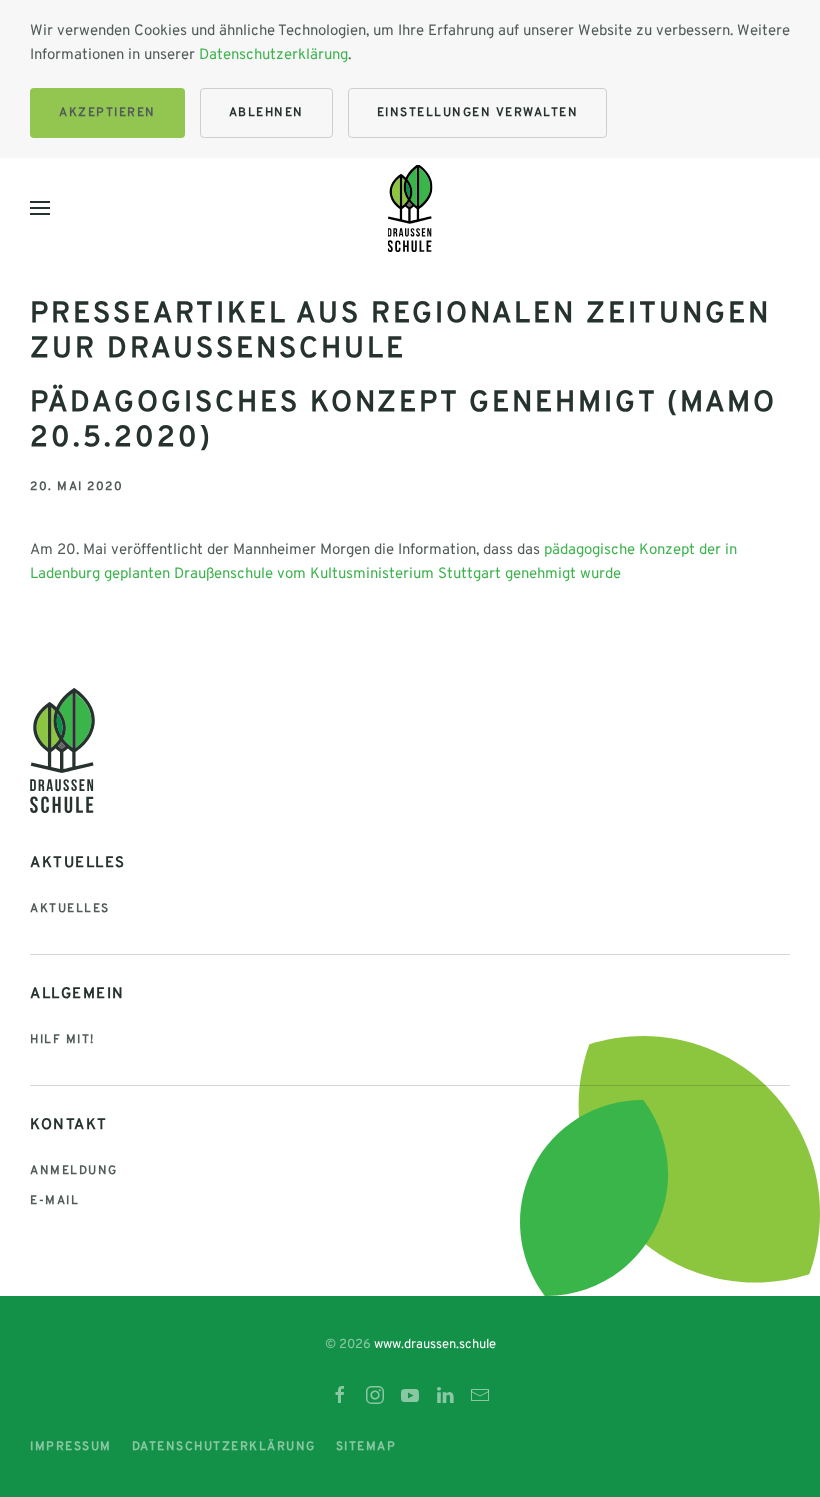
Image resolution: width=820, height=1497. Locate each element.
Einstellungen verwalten (478, 113)
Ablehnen (266, 113)
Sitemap (366, 1447)
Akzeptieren (107, 113)
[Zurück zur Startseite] (410, 208)
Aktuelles (70, 909)
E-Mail (54, 1201)
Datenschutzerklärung (273, 55)
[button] (40, 208)
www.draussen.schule (435, 1345)
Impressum (71, 1447)
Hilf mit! (62, 1040)
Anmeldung (74, 1171)
